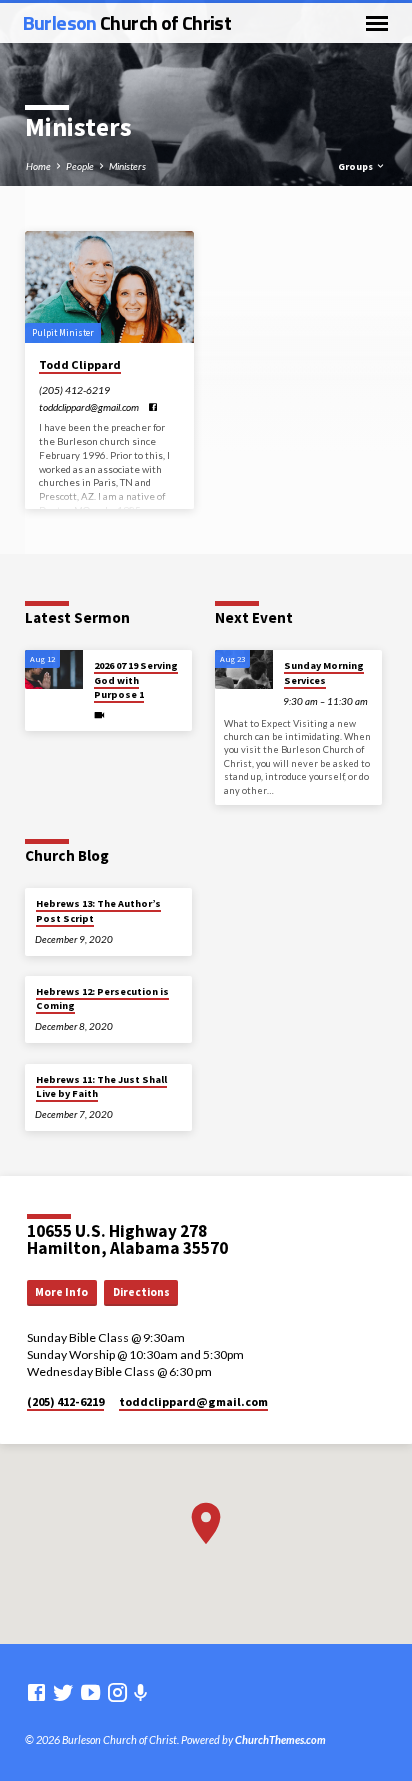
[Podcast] (141, 1692)
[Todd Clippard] (109, 287)
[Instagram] (117, 1692)
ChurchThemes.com (280, 1739)
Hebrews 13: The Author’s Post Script (98, 910)
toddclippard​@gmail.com (89, 407)
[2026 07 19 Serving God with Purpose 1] (54, 669)
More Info (61, 1292)
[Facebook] (153, 407)
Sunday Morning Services (324, 672)
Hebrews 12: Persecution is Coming (102, 998)
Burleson (127, 22)
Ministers (127, 166)
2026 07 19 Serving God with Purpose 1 (136, 680)
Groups (356, 166)
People (80, 166)
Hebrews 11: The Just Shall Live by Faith (101, 1086)
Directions (141, 1292)
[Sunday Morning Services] (244, 669)
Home (38, 166)
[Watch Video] (99, 715)
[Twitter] (63, 1692)
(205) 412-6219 (74, 390)
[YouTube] (90, 1692)
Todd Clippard (80, 364)
